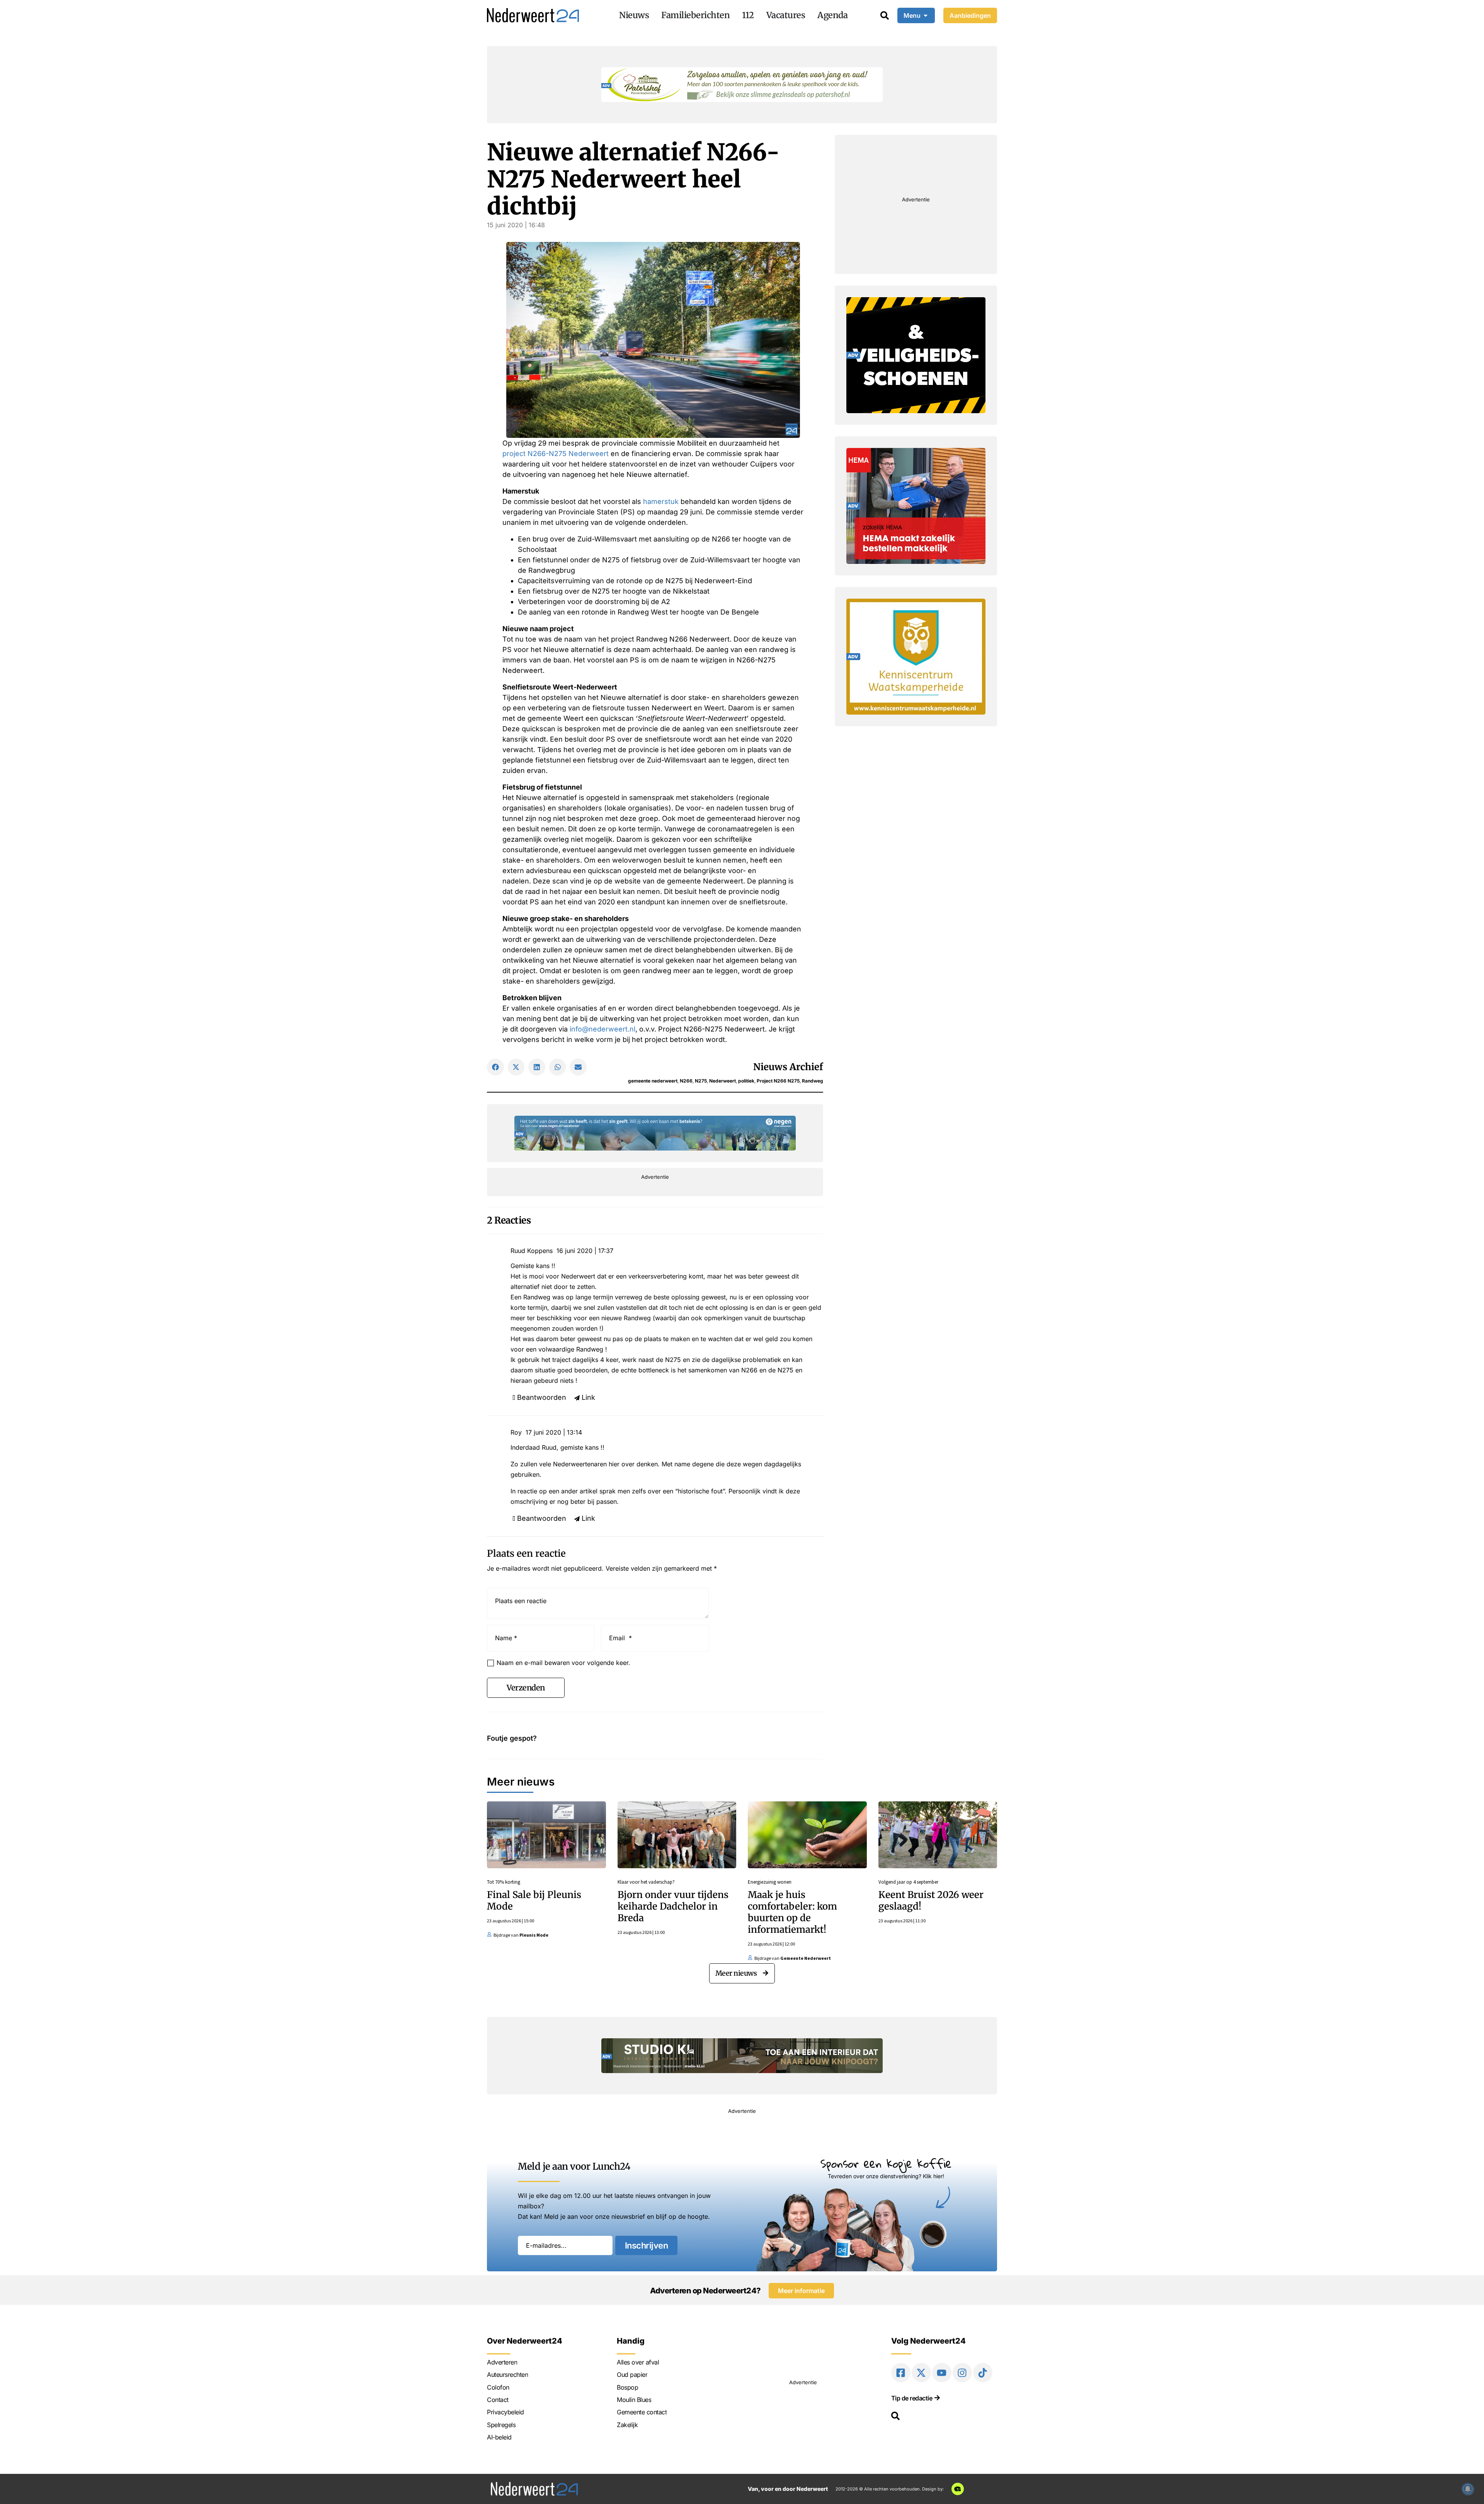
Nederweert (722, 1081)
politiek (746, 1081)
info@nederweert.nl (602, 1029)
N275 (701, 1081)
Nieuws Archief (788, 1067)
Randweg (813, 1081)
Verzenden (526, 1688)
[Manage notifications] (1468, 2489)
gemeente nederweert (653, 1081)
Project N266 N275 (778, 1081)
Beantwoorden (542, 1397)
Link (588, 1397)
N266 (686, 1081)
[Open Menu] (926, 15)
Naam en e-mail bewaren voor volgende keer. (563, 1663)
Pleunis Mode (534, 1935)
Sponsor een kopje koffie (886, 2163)
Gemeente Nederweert (806, 1958)
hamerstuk (661, 501)
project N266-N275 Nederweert (556, 454)
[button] (495, 1067)
